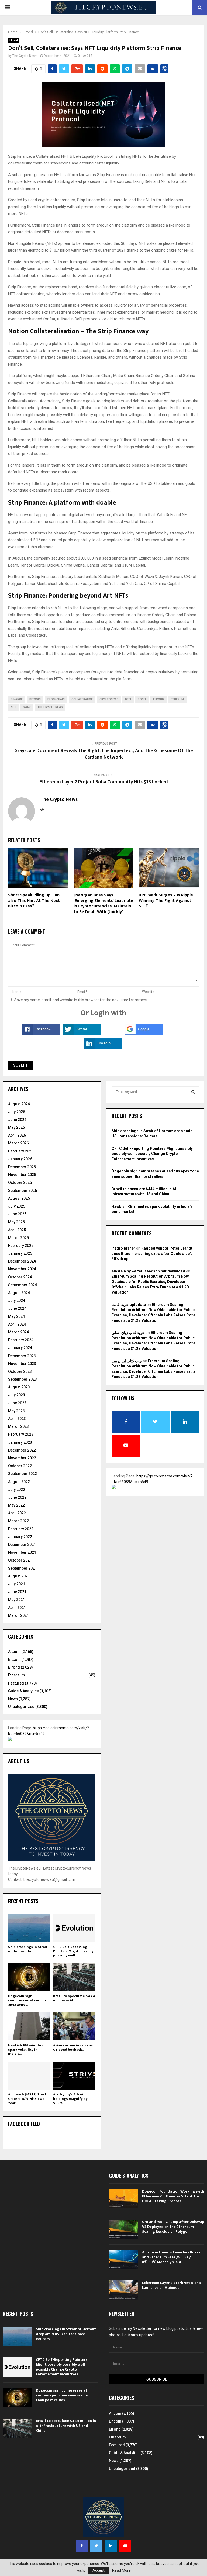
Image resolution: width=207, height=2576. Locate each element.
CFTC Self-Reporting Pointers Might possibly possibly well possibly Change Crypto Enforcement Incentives (152, 1154)
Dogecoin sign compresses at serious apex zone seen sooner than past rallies (63, 2395)
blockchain (56, 699)
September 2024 (23, 1285)
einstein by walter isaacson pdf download (148, 1271)
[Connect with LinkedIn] (103, 1047)
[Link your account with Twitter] (82, 1033)
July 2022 (17, 1490)
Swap (27, 707)
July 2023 (17, 1395)
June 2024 (17, 1308)
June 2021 (17, 1592)
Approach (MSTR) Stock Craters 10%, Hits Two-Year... (27, 2099)
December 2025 (22, 1167)
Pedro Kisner (123, 1248)
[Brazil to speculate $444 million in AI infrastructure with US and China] (74, 1977)
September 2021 (23, 1568)
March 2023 (18, 1426)
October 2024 (20, 1277)
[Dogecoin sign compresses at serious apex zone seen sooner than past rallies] (29, 1977)
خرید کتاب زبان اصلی (128, 1333)
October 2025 (20, 1182)
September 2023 (23, 1379)
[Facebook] (82, 2546)
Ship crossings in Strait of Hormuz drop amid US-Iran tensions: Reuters (66, 2334)
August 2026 (19, 1104)
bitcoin (35, 699)
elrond (158, 699)
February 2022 (21, 1529)
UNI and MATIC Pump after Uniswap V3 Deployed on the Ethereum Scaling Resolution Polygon (173, 2227)
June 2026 (17, 1120)
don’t (142, 699)
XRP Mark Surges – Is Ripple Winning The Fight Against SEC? (166, 901)
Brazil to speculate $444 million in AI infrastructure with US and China (66, 2426)
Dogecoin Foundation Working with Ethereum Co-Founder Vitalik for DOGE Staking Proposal (173, 2196)
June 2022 (17, 1497)
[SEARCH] (193, 1092)
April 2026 (17, 1135)
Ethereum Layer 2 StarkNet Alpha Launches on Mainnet (171, 2285)
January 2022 (20, 1537)
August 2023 (19, 1387)
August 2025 (19, 1198)
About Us (19, 1761)
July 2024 (17, 1301)
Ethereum (17, 1675)
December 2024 (22, 1261)
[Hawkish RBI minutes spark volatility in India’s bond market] (29, 2026)
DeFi (128, 699)
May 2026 (16, 1127)
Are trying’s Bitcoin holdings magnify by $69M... (70, 2099)
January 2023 (20, 1442)
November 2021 (22, 1552)
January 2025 (20, 1253)
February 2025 (21, 1246)
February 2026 (21, 1151)
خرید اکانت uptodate (129, 1305)
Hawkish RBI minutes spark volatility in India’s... (26, 2050)
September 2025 (23, 1191)
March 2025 (18, 1238)
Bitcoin (14, 1659)
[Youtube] (125, 2546)
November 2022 (22, 1458)
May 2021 (16, 1600)
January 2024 (20, 1348)
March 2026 (18, 1143)
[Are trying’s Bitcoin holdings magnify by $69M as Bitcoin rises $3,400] (74, 2076)
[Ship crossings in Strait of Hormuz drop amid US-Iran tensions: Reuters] (29, 1928)
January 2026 (20, 1159)
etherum (177, 699)
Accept (99, 2570)
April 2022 (17, 1513)
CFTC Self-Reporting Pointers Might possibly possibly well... (73, 1951)
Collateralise (82, 699)
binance (17, 699)
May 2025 (16, 1222)
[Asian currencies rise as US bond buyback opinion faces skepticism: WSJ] (74, 2026)
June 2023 (17, 1403)
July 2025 (17, 1206)
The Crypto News (25, 56)
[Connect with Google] (144, 1033)
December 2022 (22, 1450)
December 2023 (22, 1356)
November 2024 (22, 1269)
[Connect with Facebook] (41, 1033)
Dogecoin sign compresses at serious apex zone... (27, 2000)
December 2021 (22, 1545)
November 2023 (22, 1364)
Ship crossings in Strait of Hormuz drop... (28, 1949)
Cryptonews (109, 699)
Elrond (14, 40)
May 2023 (16, 1411)
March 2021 (18, 1615)
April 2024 (17, 1324)
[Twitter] (96, 2546)
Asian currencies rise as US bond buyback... (73, 2047)
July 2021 (17, 1584)
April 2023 (17, 1419)
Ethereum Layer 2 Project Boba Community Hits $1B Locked (104, 782)
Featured (16, 1683)
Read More (121, 2570)
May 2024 (16, 1316)
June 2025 (17, 1214)
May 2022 (16, 1505)
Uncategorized (21, 1707)
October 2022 (20, 1466)
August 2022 (19, 1482)
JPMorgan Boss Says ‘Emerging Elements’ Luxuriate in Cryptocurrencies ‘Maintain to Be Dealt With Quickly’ (103, 903)
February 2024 (21, 1340)
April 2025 (17, 1230)
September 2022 (23, 1474)
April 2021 (17, 1608)
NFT (13, 707)
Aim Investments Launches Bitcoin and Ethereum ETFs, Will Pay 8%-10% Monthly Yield (172, 2257)
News (13, 1699)
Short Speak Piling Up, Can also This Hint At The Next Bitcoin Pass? (34, 901)
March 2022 (18, 1521)
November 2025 (22, 1175)
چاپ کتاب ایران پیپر (127, 1361)
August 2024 (19, 1293)
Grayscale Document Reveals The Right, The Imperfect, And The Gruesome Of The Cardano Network (104, 754)
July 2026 (17, 1112)
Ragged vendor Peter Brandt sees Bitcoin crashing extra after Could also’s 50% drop (152, 1253)
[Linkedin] (111, 2546)
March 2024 (18, 1332)
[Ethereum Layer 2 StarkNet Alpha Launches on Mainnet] (123, 2290)
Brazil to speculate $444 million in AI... (74, 1998)
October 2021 (20, 1560)
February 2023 (21, 1434)
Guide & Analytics (23, 1691)
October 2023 (20, 1371)
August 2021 (19, 1576)
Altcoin (14, 1652)
